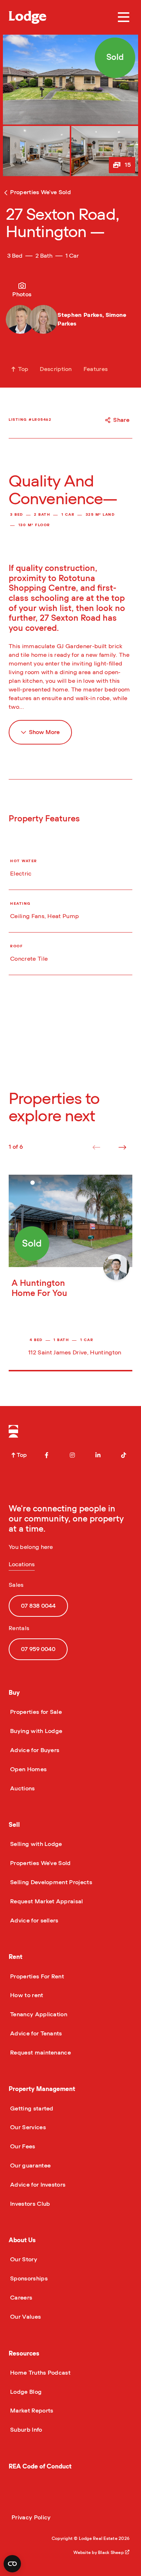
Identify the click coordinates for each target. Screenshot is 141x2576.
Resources (24, 2354)
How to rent (26, 1995)
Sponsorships (28, 2279)
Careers (20, 2298)
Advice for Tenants (35, 2034)
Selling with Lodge (35, 1844)
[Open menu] (124, 17)
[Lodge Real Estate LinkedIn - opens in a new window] (98, 1455)
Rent (16, 1957)
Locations (22, 1564)
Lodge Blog (25, 2392)
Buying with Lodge (35, 1731)
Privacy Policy (31, 2518)
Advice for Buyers (34, 1750)
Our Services (27, 2127)
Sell (14, 1825)
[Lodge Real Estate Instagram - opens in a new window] (72, 1455)
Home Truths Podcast (40, 2373)
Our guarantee (30, 2166)
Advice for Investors (37, 2185)
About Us (22, 2240)
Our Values (25, 2317)
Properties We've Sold (40, 1863)
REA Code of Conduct (40, 2466)
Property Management (42, 2089)
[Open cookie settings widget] (12, 2564)
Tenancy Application (38, 2014)
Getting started (31, 2109)
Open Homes (28, 1769)
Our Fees (22, 2147)
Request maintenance (40, 2053)
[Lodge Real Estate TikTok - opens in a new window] (124, 1455)
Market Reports (31, 2411)
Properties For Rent (36, 1977)
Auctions (22, 1789)
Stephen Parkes (80, 315)
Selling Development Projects (50, 1882)
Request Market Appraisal (46, 1902)
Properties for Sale (35, 1712)
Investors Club (29, 2204)
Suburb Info (25, 2430)
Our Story (23, 2260)
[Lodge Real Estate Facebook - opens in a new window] (47, 1455)
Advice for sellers (34, 1921)
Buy (14, 1693)
